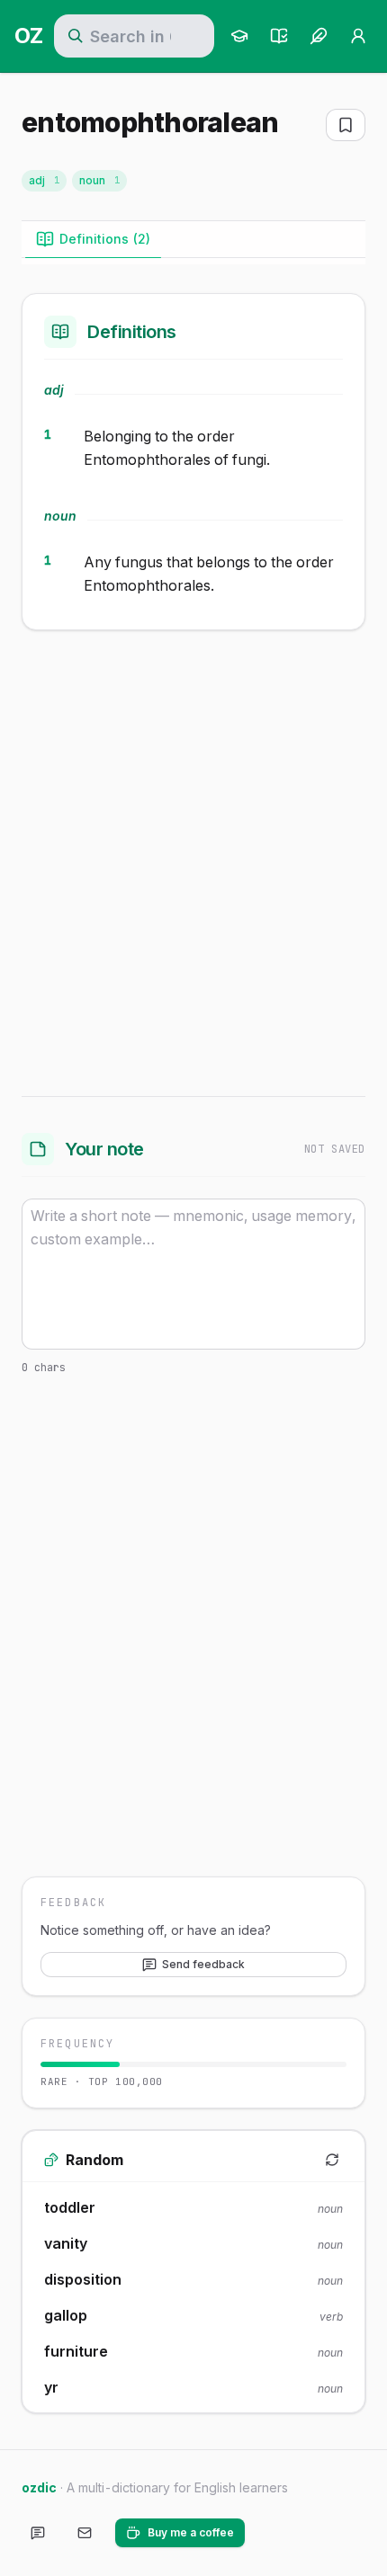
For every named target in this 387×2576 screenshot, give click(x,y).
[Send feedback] (38, 2533)
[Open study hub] (239, 36)
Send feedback (203, 1964)
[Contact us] (85, 2533)
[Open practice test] (279, 36)
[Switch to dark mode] (274, 2533)
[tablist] (193, 240)
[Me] (358, 36)
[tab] (93, 239)
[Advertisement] (193, 860)
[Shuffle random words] (332, 2160)
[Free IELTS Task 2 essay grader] (319, 36)
